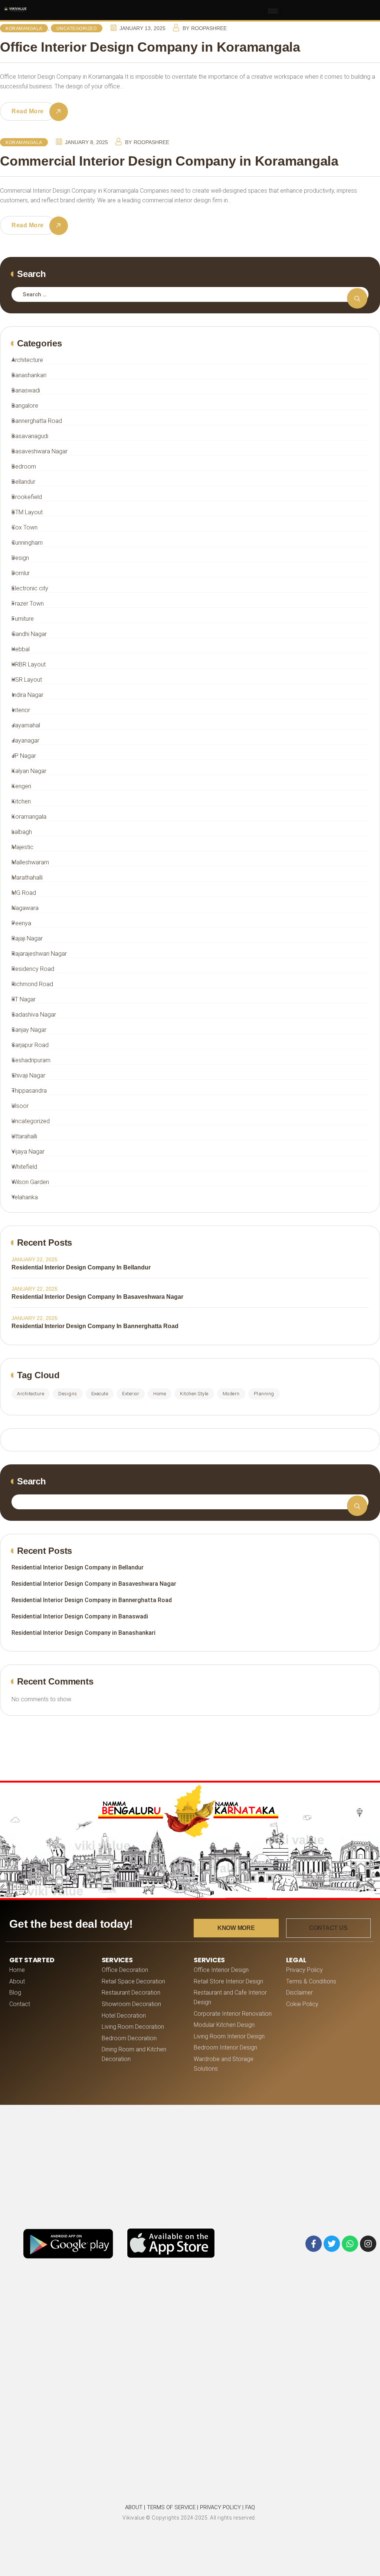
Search (32, 1481)
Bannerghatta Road (37, 421)
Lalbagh (22, 832)
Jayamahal (26, 725)
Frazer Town (28, 604)
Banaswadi (26, 390)
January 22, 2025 (35, 1259)
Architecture (27, 360)
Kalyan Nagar (29, 771)
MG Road (24, 893)
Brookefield (27, 497)
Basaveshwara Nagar (40, 451)
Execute (100, 1394)
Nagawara (25, 908)
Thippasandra (29, 1091)
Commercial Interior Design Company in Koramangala (169, 161)
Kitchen (21, 801)
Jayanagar (25, 741)
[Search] (357, 298)
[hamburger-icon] (273, 11)
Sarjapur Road (30, 1045)
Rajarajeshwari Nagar (39, 954)
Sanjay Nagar (29, 1030)
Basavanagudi (30, 436)
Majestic (22, 847)
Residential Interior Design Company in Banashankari (83, 1633)
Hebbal (21, 649)
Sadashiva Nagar (34, 1015)
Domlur (21, 573)
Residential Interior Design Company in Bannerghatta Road (95, 1326)
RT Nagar (24, 999)
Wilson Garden (30, 1182)
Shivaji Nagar (28, 1075)
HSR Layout (27, 680)
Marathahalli (27, 878)
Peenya (21, 923)
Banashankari (29, 375)
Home (160, 1394)
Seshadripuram (31, 1060)
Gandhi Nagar (29, 634)
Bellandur (23, 482)
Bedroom (24, 467)
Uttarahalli (24, 1136)
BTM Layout (27, 512)
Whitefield (24, 1167)
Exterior (131, 1394)
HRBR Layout (29, 664)
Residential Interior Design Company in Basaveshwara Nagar (97, 1297)
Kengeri (21, 786)
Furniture (23, 619)
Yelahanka (25, 1197)
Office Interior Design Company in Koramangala (150, 47)
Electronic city (30, 588)
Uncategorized (77, 29)
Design (20, 558)
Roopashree (209, 28)
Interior (21, 710)
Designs (68, 1394)
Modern (231, 1394)
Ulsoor (20, 1106)
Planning (264, 1394)
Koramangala (24, 29)
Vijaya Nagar (28, 1152)
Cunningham (27, 543)
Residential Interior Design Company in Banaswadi (80, 1616)
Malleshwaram (30, 862)
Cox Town (24, 527)
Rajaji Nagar (27, 938)
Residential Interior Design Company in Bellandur (81, 1267)
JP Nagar (24, 756)
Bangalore (25, 406)
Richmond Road (32, 984)
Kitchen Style (194, 1394)
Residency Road (33, 969)
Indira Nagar (27, 695)
